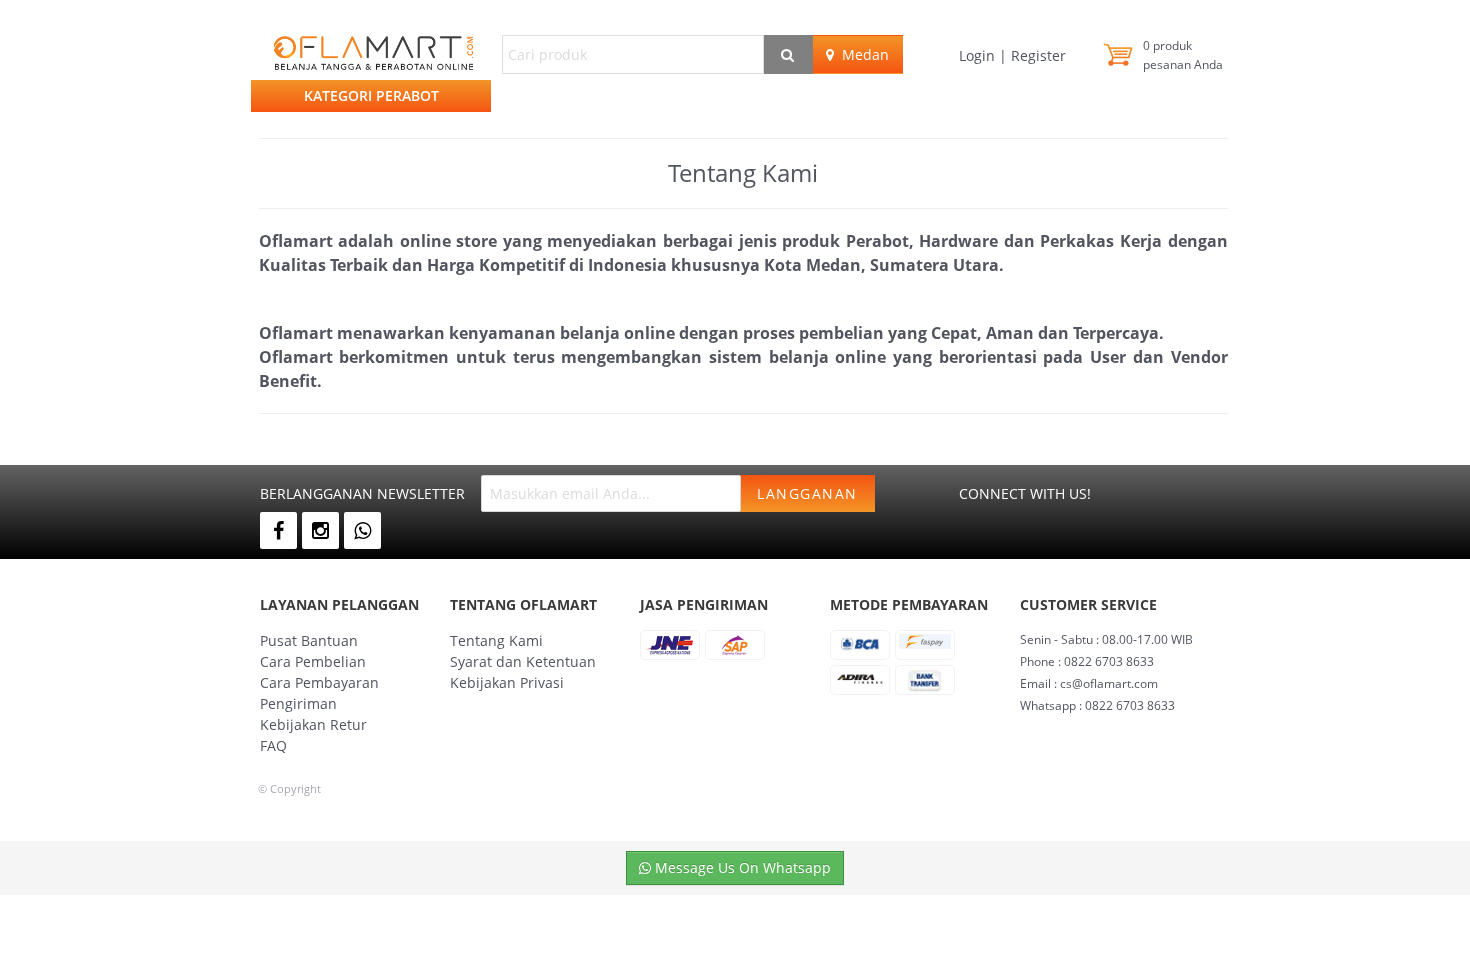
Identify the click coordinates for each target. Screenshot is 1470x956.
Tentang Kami (496, 640)
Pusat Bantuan (309, 640)
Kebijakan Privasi (507, 682)
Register (1036, 55)
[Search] (788, 54)
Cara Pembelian (313, 661)
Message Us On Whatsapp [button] (741, 867)
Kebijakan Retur (313, 724)
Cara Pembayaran (319, 682)
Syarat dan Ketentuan (523, 661)
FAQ (273, 745)
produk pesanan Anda (1183, 55)
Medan (861, 54)
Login (979, 55)
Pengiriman (298, 703)
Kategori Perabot (371, 95)
